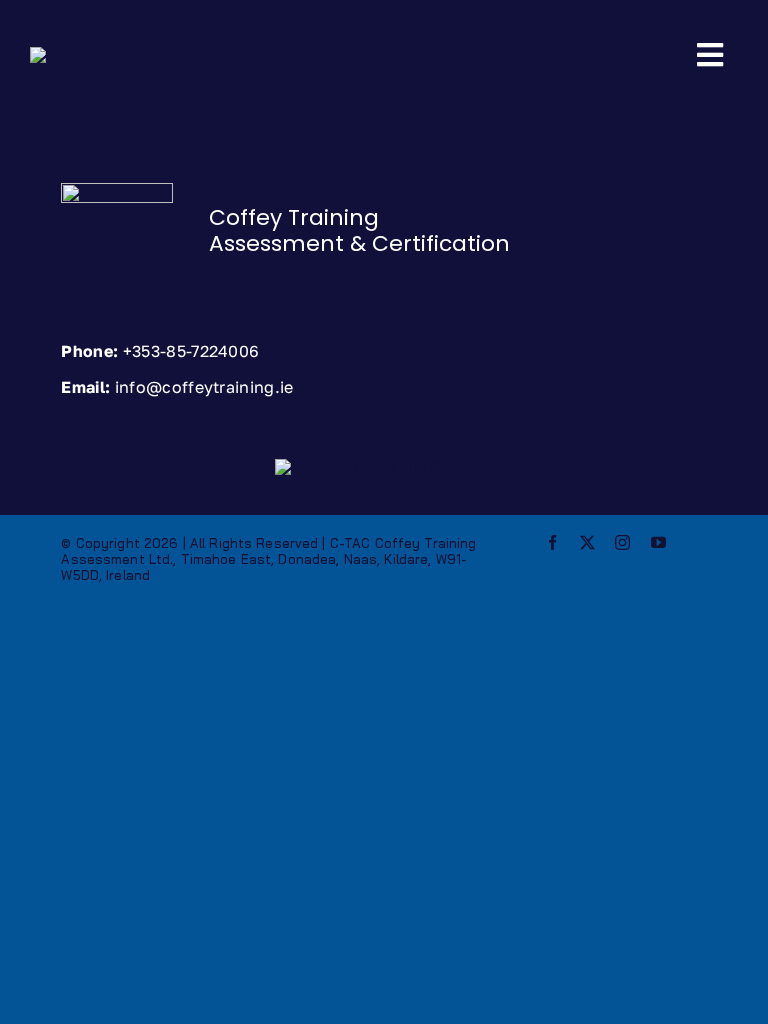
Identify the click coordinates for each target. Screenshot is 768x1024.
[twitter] (587, 542)
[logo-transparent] (59, 53)
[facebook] (552, 542)
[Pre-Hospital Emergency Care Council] (382, 465)
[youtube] (658, 542)
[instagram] (622, 542)
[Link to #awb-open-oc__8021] (710, 55)
